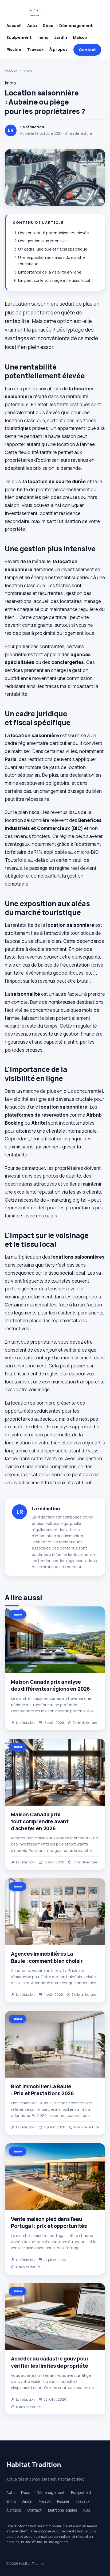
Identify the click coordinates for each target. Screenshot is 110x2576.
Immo (43, 37)
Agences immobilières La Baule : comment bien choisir (47, 1957)
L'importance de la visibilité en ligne (50, 272)
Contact (87, 50)
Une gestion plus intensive (42, 241)
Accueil (14, 26)
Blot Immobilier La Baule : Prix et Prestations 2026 (42, 2090)
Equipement (19, 37)
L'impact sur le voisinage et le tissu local (54, 280)
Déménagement (76, 26)
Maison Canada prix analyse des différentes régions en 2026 (50, 1685)
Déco (48, 26)
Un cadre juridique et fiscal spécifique (53, 249)
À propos (58, 49)
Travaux (35, 49)
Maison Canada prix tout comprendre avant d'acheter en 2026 (40, 1821)
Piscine (14, 49)
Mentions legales (62, 2510)
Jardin (61, 37)
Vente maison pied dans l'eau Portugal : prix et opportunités (49, 2223)
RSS (87, 2510)
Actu (32, 26)
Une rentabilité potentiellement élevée (54, 233)
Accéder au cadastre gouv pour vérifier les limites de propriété (50, 2362)
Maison (80, 37)
